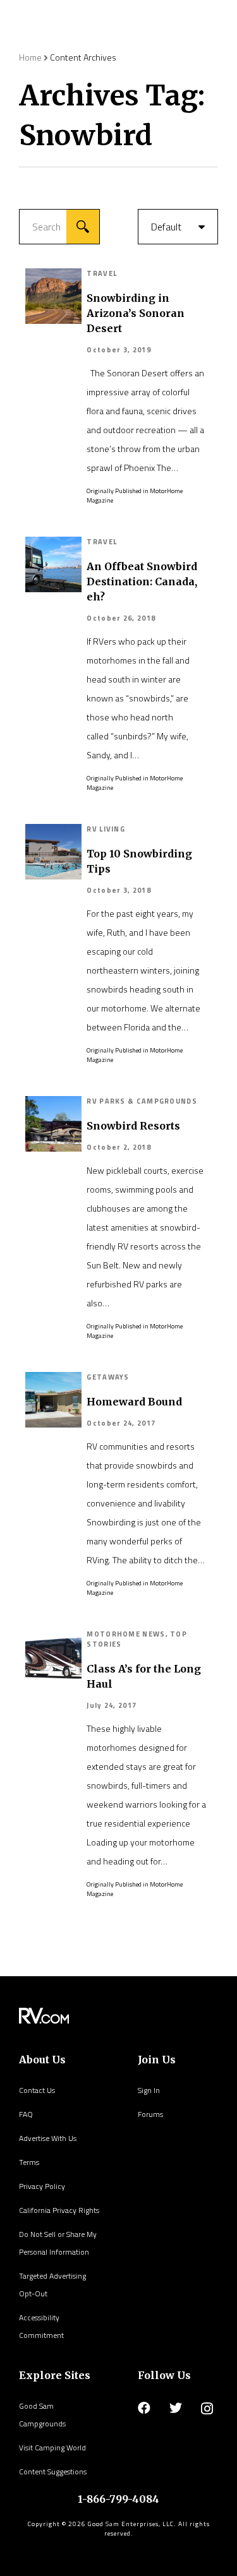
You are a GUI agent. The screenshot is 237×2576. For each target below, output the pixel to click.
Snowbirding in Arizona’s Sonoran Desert (136, 313)
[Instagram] (207, 2409)
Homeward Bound (134, 1402)
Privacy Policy (42, 2186)
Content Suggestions (53, 2472)
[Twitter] (176, 2408)
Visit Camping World (52, 2448)
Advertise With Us (48, 2138)
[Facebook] (144, 2408)
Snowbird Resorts (133, 1126)
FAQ (26, 2114)
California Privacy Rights (59, 2210)
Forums (150, 2114)
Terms (29, 2162)
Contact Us (37, 2090)
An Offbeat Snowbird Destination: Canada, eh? (142, 581)
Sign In (149, 2090)
